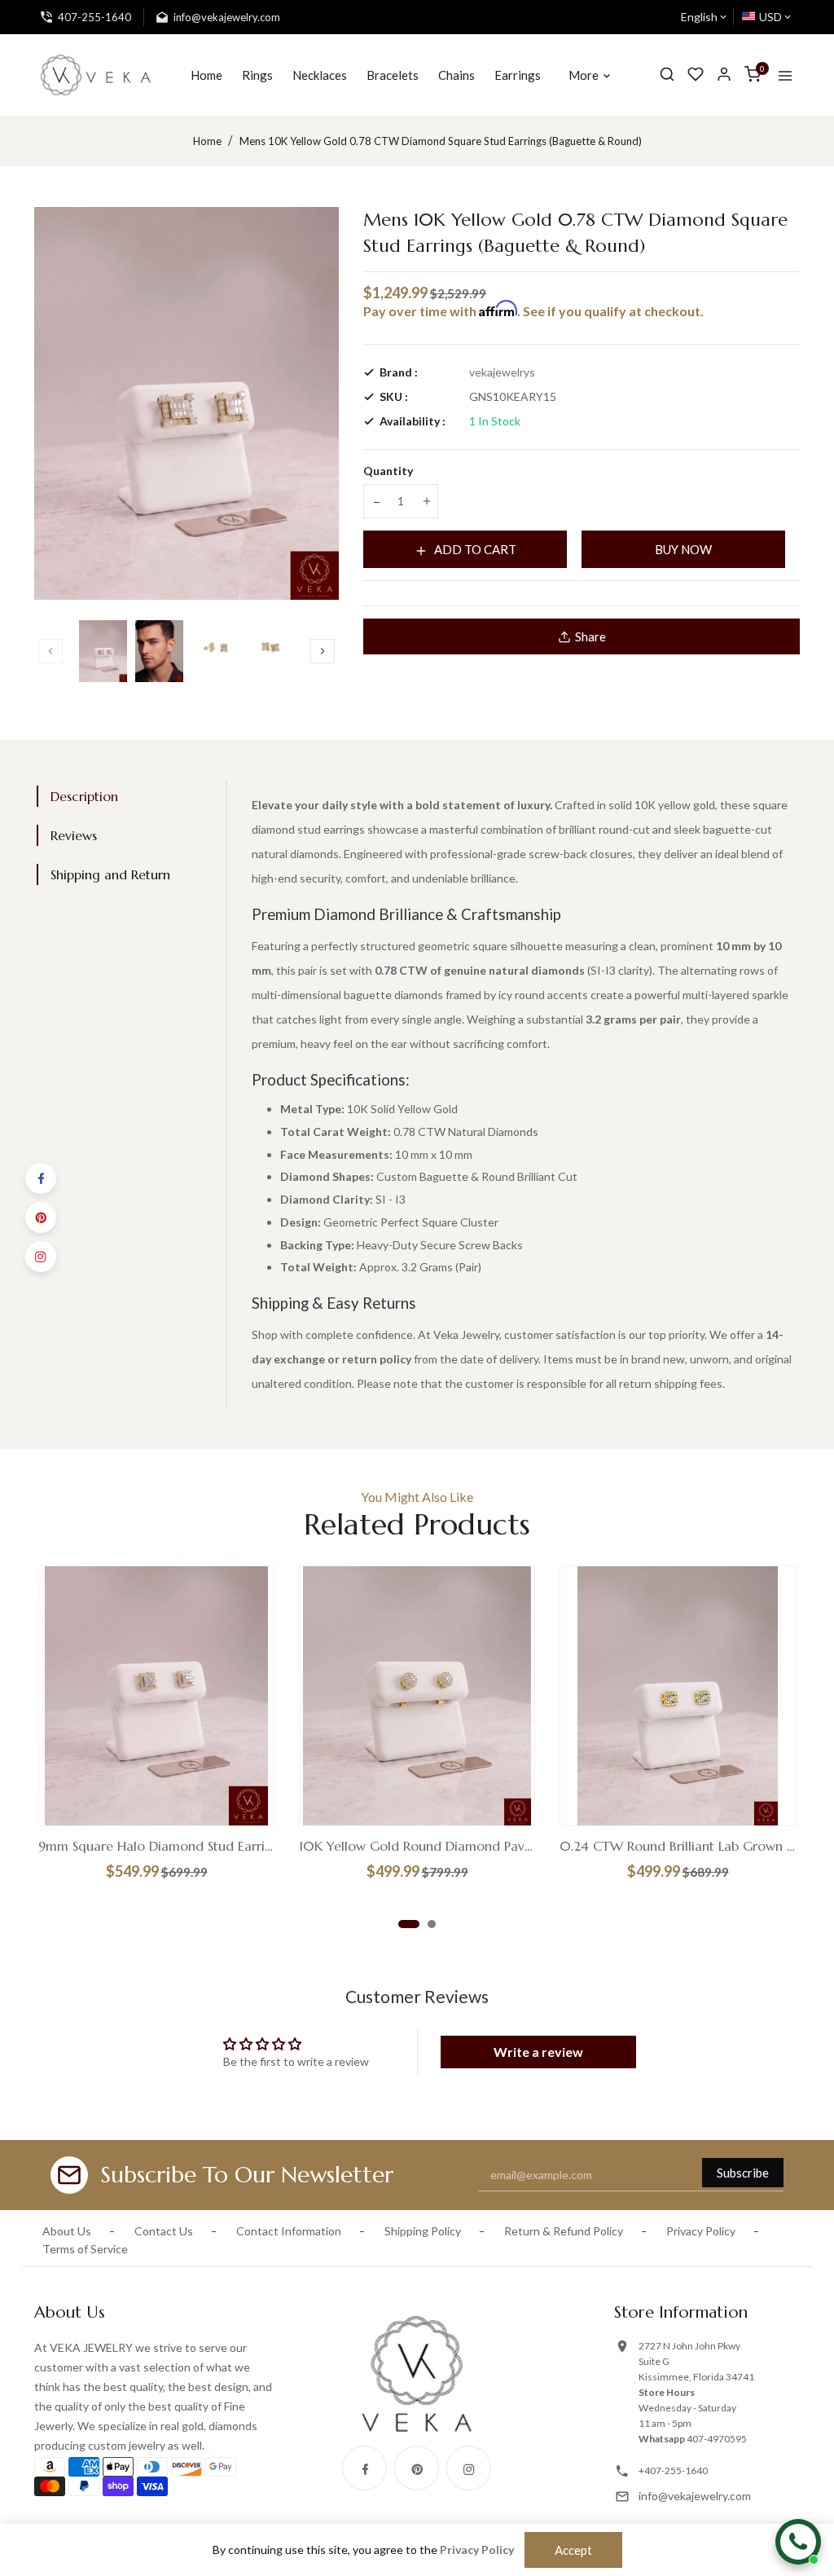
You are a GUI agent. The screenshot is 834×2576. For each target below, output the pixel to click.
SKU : (394, 396)
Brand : (399, 372)
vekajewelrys (502, 372)
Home (207, 141)
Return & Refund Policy (564, 2231)
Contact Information (289, 2231)
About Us (67, 2231)
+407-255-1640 (673, 2470)
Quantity (388, 471)
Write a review (538, 2052)
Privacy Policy (701, 2231)
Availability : (413, 421)
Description (84, 796)
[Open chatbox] (798, 2542)
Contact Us (164, 2231)
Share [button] (590, 636)
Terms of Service (85, 2249)
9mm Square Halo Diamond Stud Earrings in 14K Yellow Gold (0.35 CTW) (156, 1846)
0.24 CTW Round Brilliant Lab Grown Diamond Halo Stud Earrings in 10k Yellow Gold (678, 1846)
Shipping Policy (423, 2231)
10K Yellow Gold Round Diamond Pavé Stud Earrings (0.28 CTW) (417, 1846)
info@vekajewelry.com (695, 2496)
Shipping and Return (110, 874)
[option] (103, 651)
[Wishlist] (696, 75)
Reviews (74, 835)
